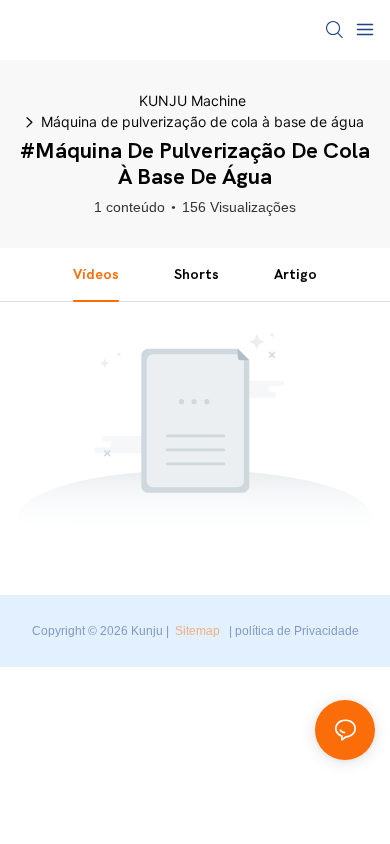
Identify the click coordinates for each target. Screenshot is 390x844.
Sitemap (197, 631)
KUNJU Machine (192, 100)
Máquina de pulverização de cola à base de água (202, 121)
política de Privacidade (297, 631)
